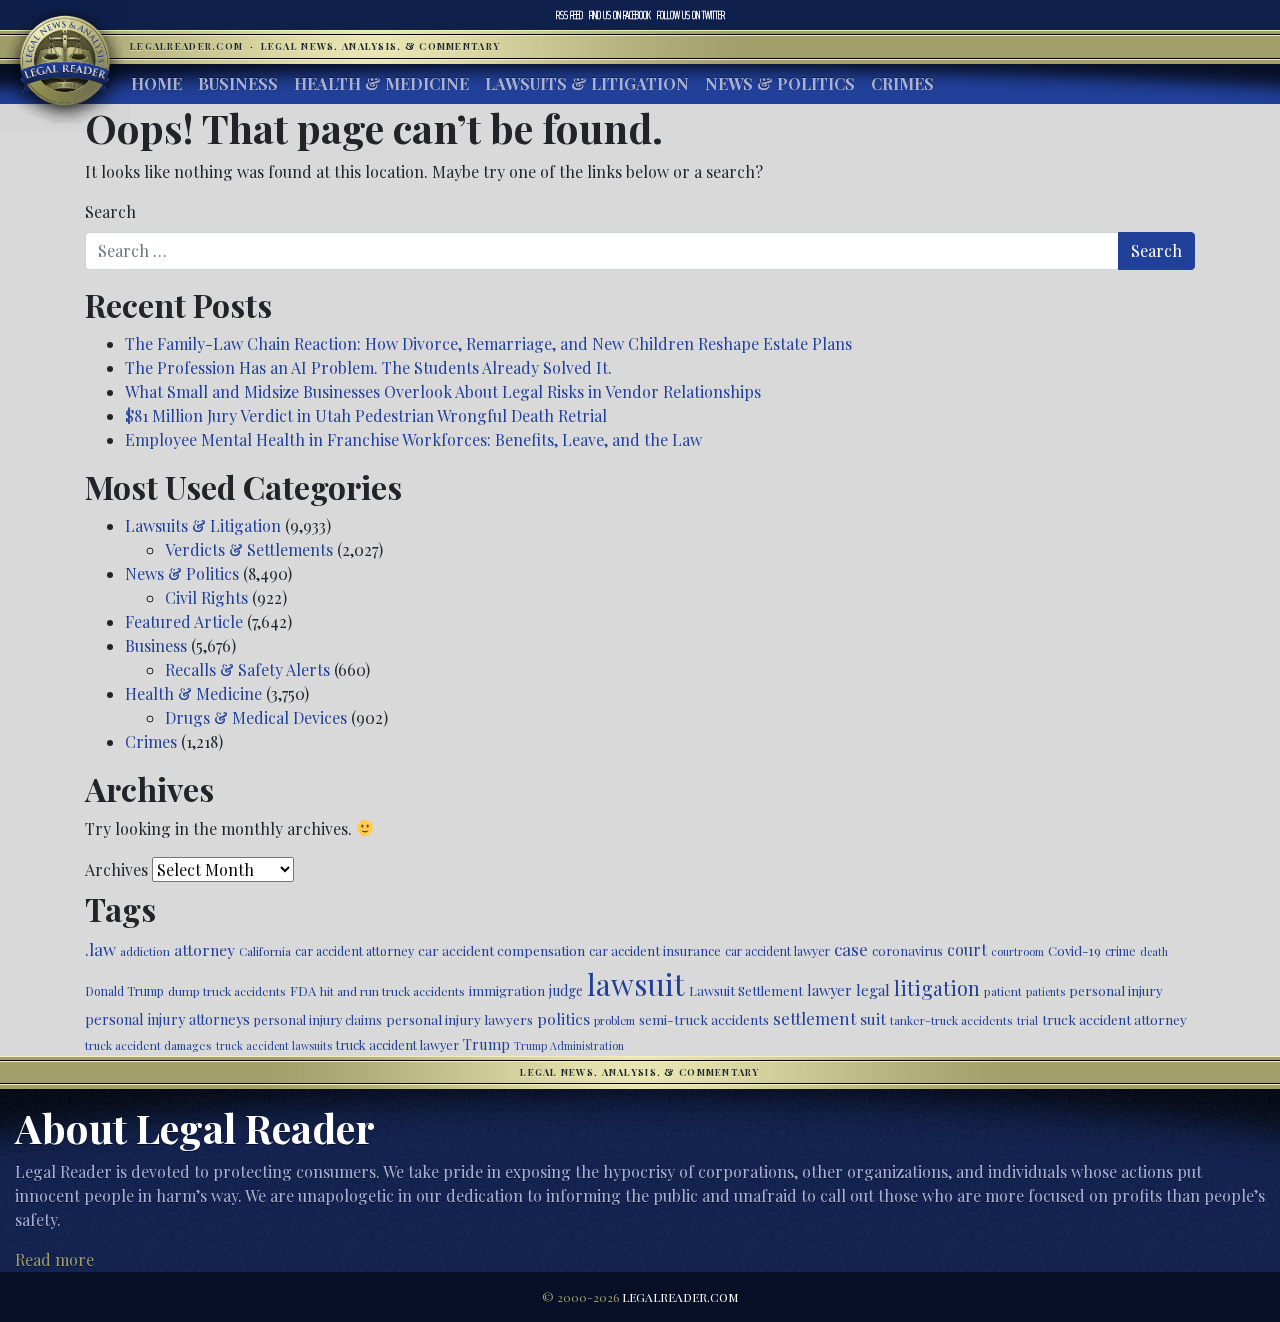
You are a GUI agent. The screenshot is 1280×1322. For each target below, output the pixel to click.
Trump (486, 1044)
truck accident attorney (1114, 1019)
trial (1027, 1020)
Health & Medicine (381, 83)
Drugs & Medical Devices (256, 717)
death (1154, 951)
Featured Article (184, 621)
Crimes (902, 83)
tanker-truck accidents (951, 1020)
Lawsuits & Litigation (587, 83)
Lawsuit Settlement (746, 990)
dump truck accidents (227, 991)
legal (873, 990)
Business (238, 83)
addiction (145, 951)
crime (1120, 951)
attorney (204, 949)
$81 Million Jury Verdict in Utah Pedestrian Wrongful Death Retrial (366, 415)
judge (566, 990)
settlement (814, 1018)
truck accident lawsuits (274, 1045)
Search (110, 211)
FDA (303, 990)
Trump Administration (569, 1045)
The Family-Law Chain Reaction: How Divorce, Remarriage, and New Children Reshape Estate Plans (488, 343)
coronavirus (907, 950)
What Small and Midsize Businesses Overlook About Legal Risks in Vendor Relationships (443, 391)
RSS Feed (569, 15)
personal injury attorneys (167, 1019)
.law (100, 949)
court (967, 949)
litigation (937, 988)
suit (873, 1018)
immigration (507, 990)
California (265, 951)
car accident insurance (655, 950)
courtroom (1017, 951)
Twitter (691, 15)
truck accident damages (148, 1045)
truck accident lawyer (397, 1044)
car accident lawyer (777, 951)
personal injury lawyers (459, 1019)
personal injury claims (318, 1019)
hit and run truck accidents (392, 991)
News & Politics (780, 83)
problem (614, 1020)
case (851, 948)
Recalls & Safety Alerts (247, 669)
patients (1045, 991)
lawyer (829, 990)
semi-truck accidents (704, 1019)
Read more (54, 1259)
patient (1003, 991)
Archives (116, 869)
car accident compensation (501, 950)
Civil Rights (206, 597)
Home (156, 83)
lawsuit (636, 983)
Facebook (620, 15)
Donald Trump (124, 991)
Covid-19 (1074, 950)
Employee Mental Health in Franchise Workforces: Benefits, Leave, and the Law (413, 439)
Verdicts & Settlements (249, 549)
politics (563, 1018)
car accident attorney (354, 950)
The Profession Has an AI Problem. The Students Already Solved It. (368, 367)
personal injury (1116, 990)
